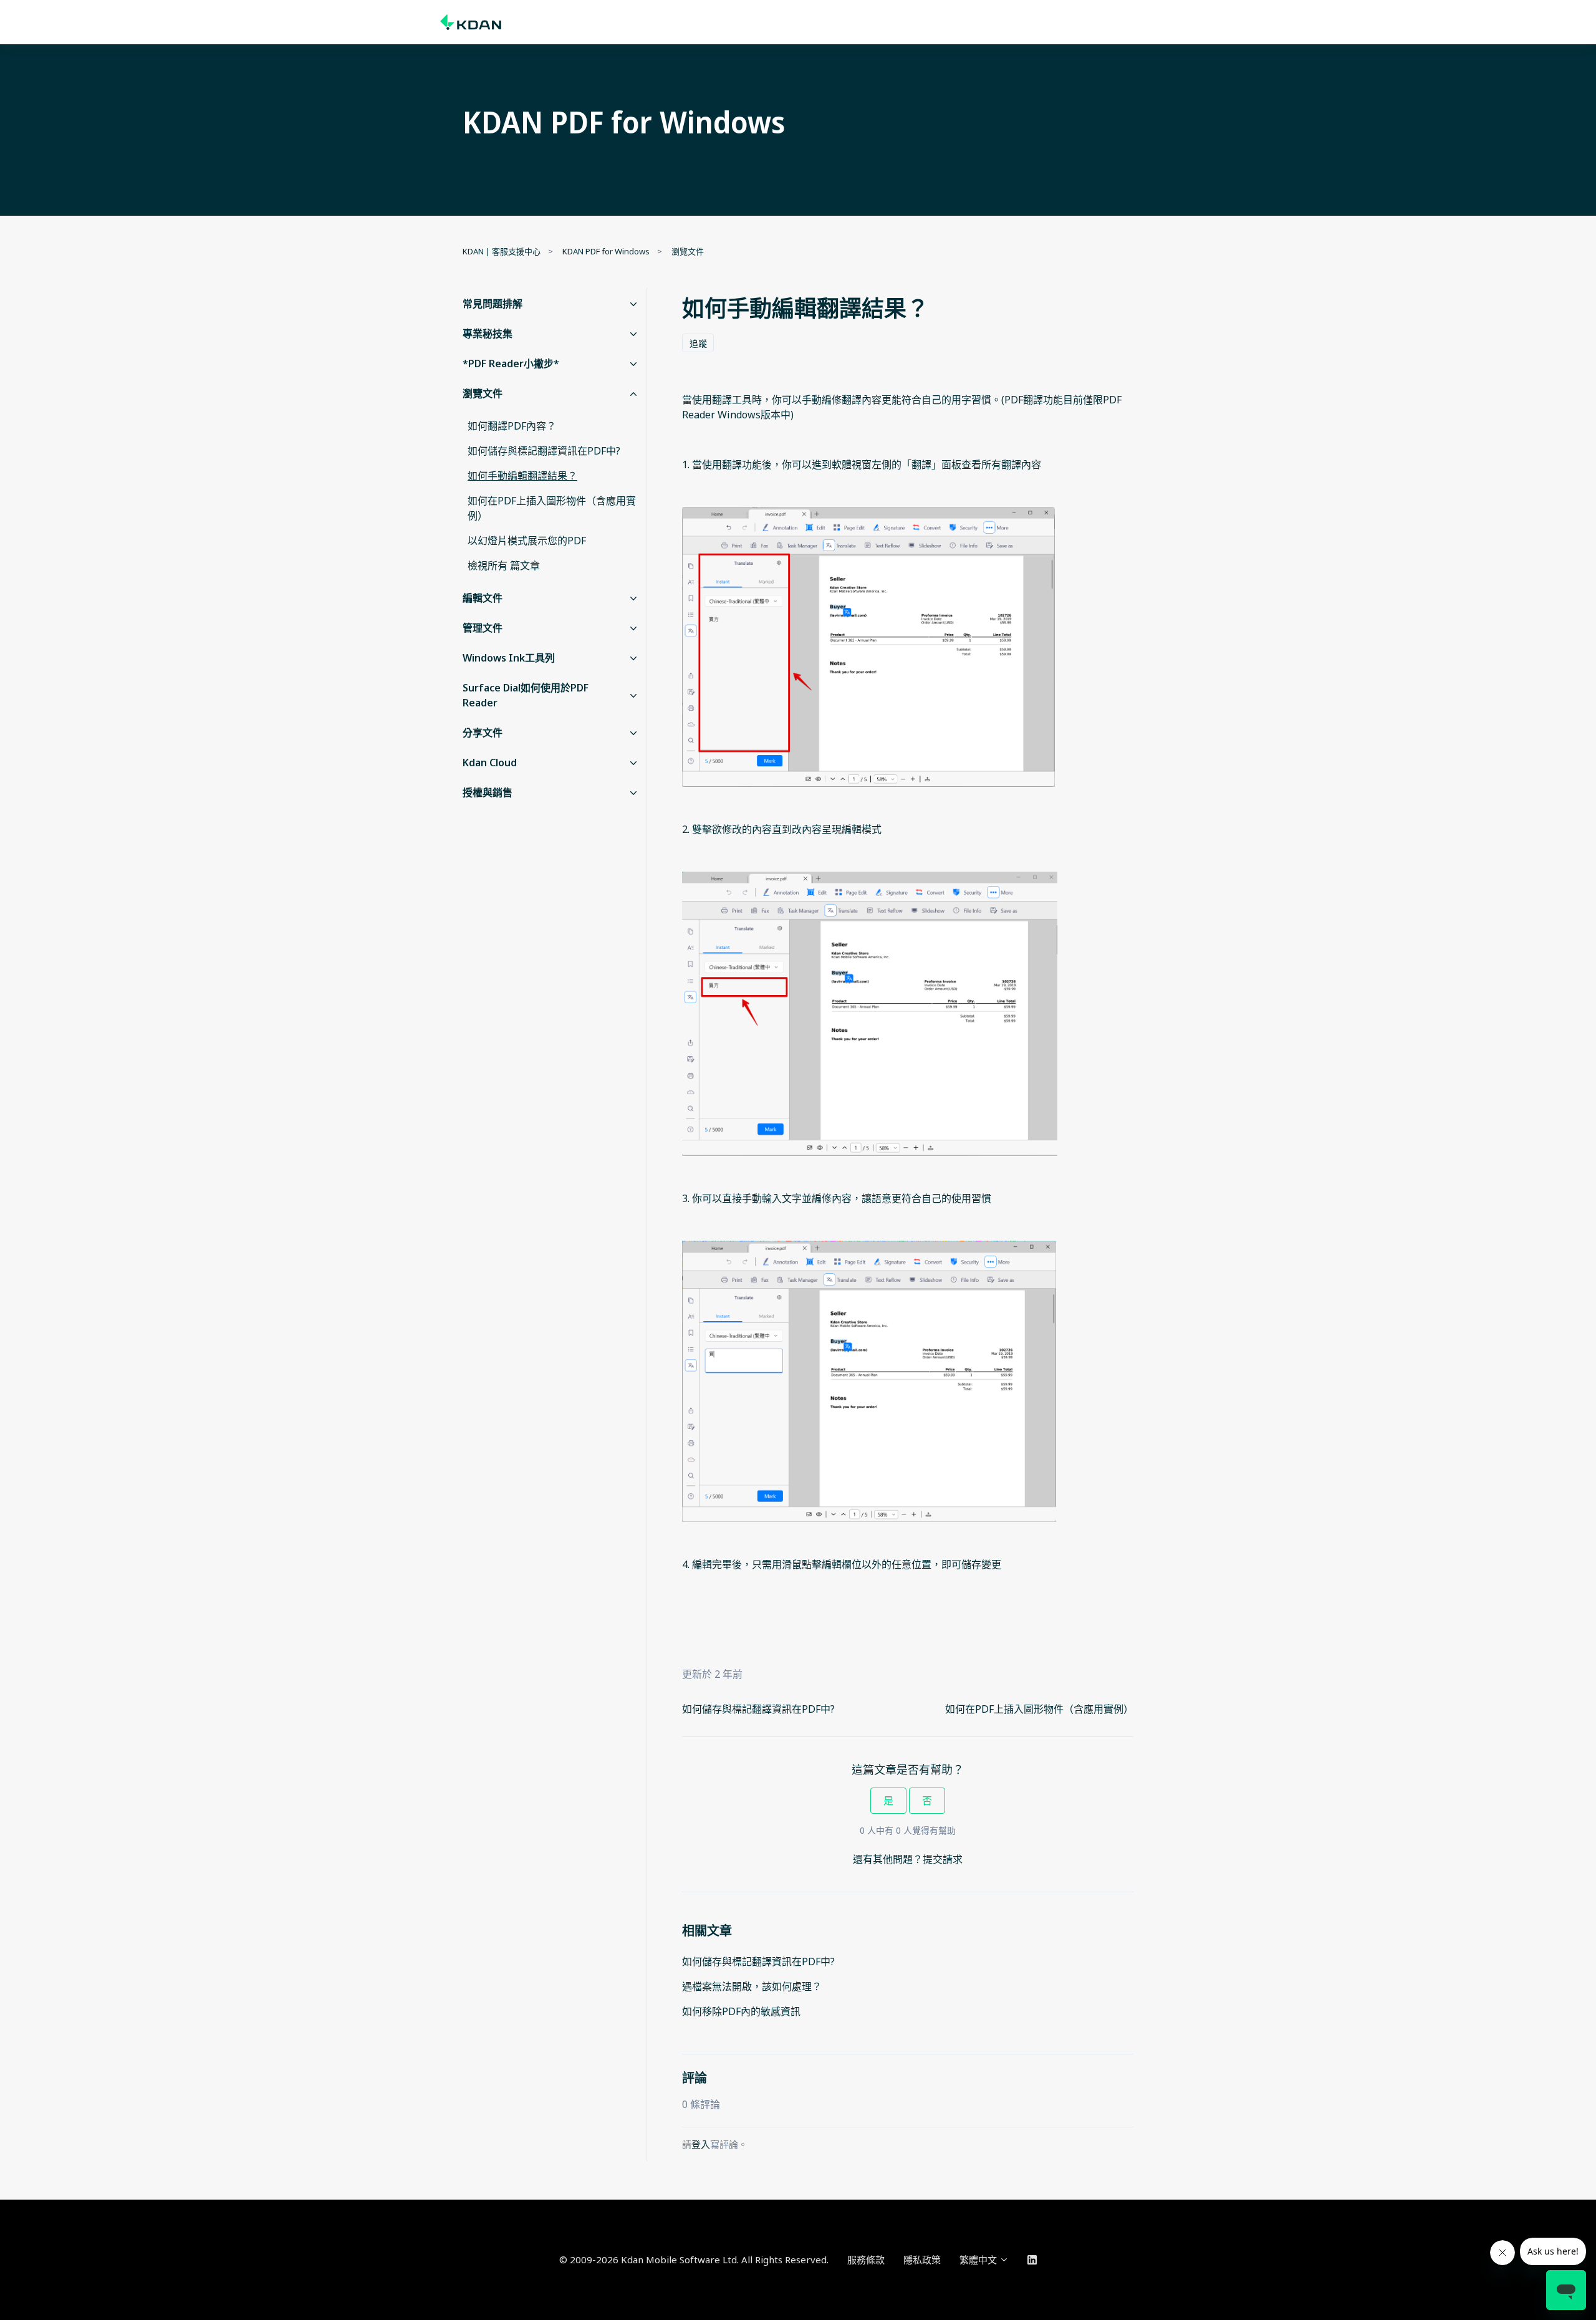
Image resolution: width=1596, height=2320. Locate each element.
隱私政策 (922, 2260)
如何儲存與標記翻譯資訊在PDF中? (758, 1709)
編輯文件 (483, 598)
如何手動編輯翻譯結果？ (522, 476)
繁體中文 (979, 2260)
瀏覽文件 (688, 251)
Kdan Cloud (490, 763)
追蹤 (698, 343)
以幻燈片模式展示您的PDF (527, 541)
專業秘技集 (488, 334)
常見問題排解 (493, 304)
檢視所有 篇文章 (504, 566)
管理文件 (483, 628)
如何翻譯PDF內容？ (512, 426)
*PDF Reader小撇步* (511, 363)
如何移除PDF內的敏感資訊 (741, 2011)
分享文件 (483, 733)
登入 (701, 2144)
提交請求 (943, 1859)
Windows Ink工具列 (509, 658)
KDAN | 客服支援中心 (502, 251)
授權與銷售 (488, 792)
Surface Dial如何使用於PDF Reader (526, 695)
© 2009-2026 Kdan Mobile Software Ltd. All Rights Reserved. (694, 2260)
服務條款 (866, 2260)
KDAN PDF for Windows (606, 251)
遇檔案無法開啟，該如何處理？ (752, 1986)
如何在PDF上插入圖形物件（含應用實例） (1039, 1709)
